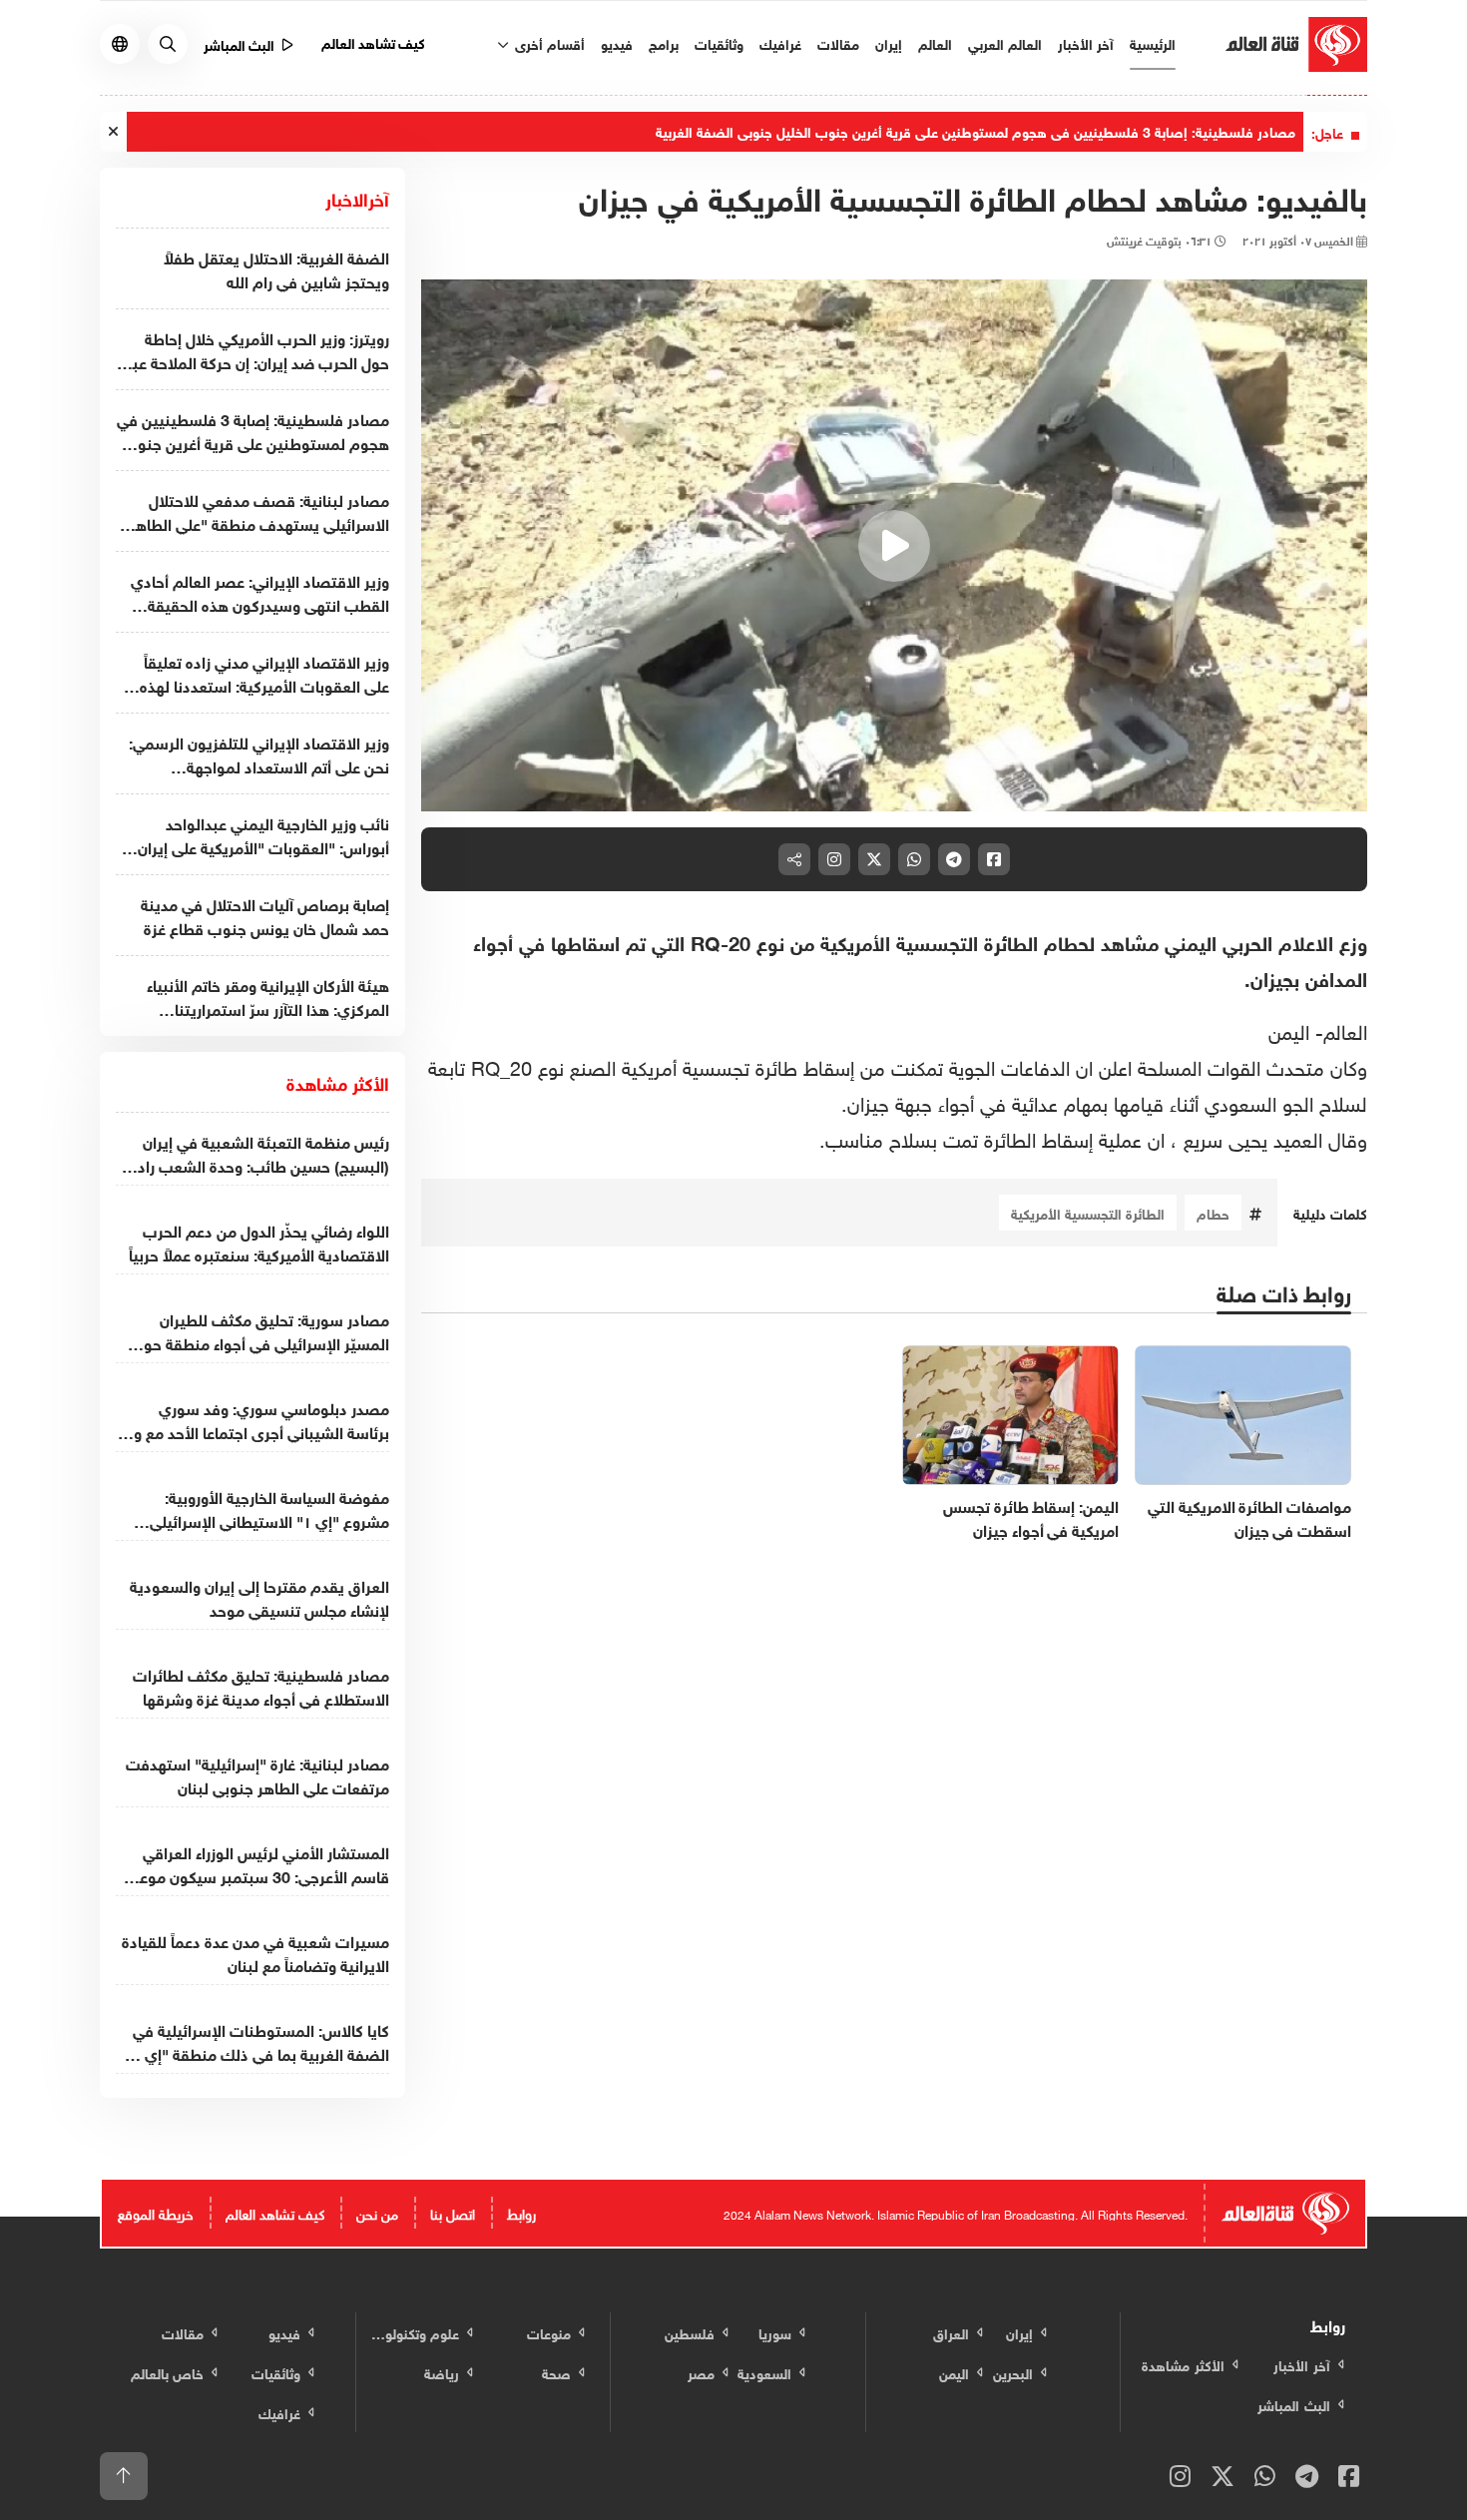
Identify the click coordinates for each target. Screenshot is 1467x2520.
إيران (889, 42)
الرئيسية (1153, 42)
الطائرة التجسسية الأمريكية (1088, 1212)
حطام (1213, 1212)
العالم (935, 42)
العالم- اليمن (1318, 1029)
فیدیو (617, 42)
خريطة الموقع (156, 2212)
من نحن (377, 2212)
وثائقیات (719, 42)
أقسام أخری (548, 42)
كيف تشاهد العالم (374, 41)
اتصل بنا (453, 2212)
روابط (521, 2212)
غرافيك (780, 42)
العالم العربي (1005, 42)
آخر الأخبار (1086, 42)
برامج (664, 42)
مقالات (838, 42)
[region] (895, 546)
